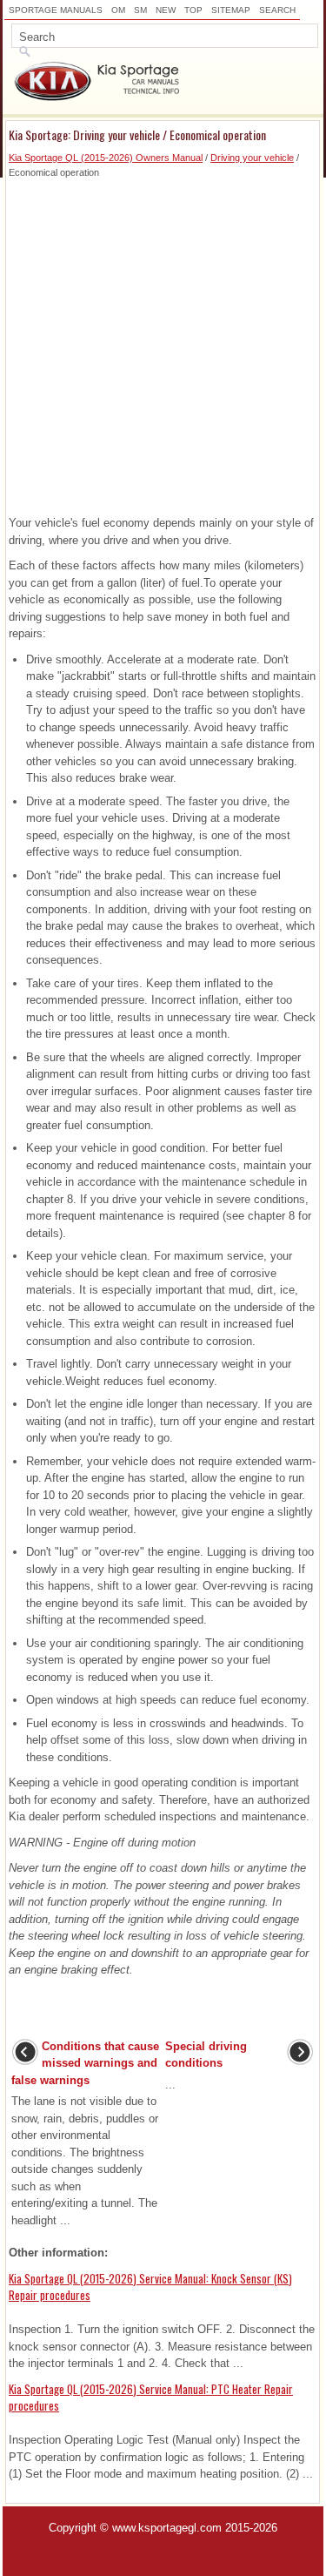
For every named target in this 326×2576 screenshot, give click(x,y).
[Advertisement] (163, 343)
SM (140, 10)
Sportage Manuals (56, 10)
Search (277, 10)
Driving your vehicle (252, 158)
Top (193, 10)
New (166, 10)
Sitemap (231, 10)
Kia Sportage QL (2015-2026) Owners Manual (106, 158)
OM (118, 10)
